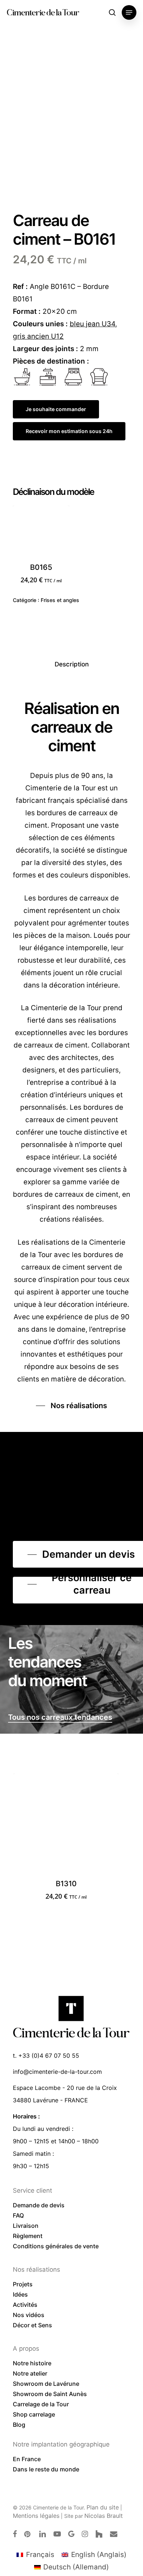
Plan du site (103, 2507)
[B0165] (41, 534)
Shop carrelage (34, 2414)
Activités (25, 2305)
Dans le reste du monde (46, 2469)
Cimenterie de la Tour (43, 12)
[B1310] (66, 1825)
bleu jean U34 (92, 324)
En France (27, 2459)
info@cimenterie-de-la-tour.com (57, 2072)
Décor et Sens (32, 2325)
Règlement (28, 2236)
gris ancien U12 (38, 336)
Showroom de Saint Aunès (50, 2394)
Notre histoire (32, 2363)
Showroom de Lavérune (46, 2384)
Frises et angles (60, 600)
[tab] (71, 664)
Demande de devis (39, 2205)
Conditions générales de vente (56, 2246)
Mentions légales (36, 2516)
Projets (23, 2284)
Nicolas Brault (104, 2516)
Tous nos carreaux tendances (60, 1717)
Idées (20, 2294)
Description (72, 664)
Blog (19, 2425)
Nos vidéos (29, 2315)
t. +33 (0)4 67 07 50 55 (46, 2056)
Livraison (26, 2226)
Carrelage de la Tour (41, 2404)
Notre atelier (30, 2373)
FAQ (18, 2215)
